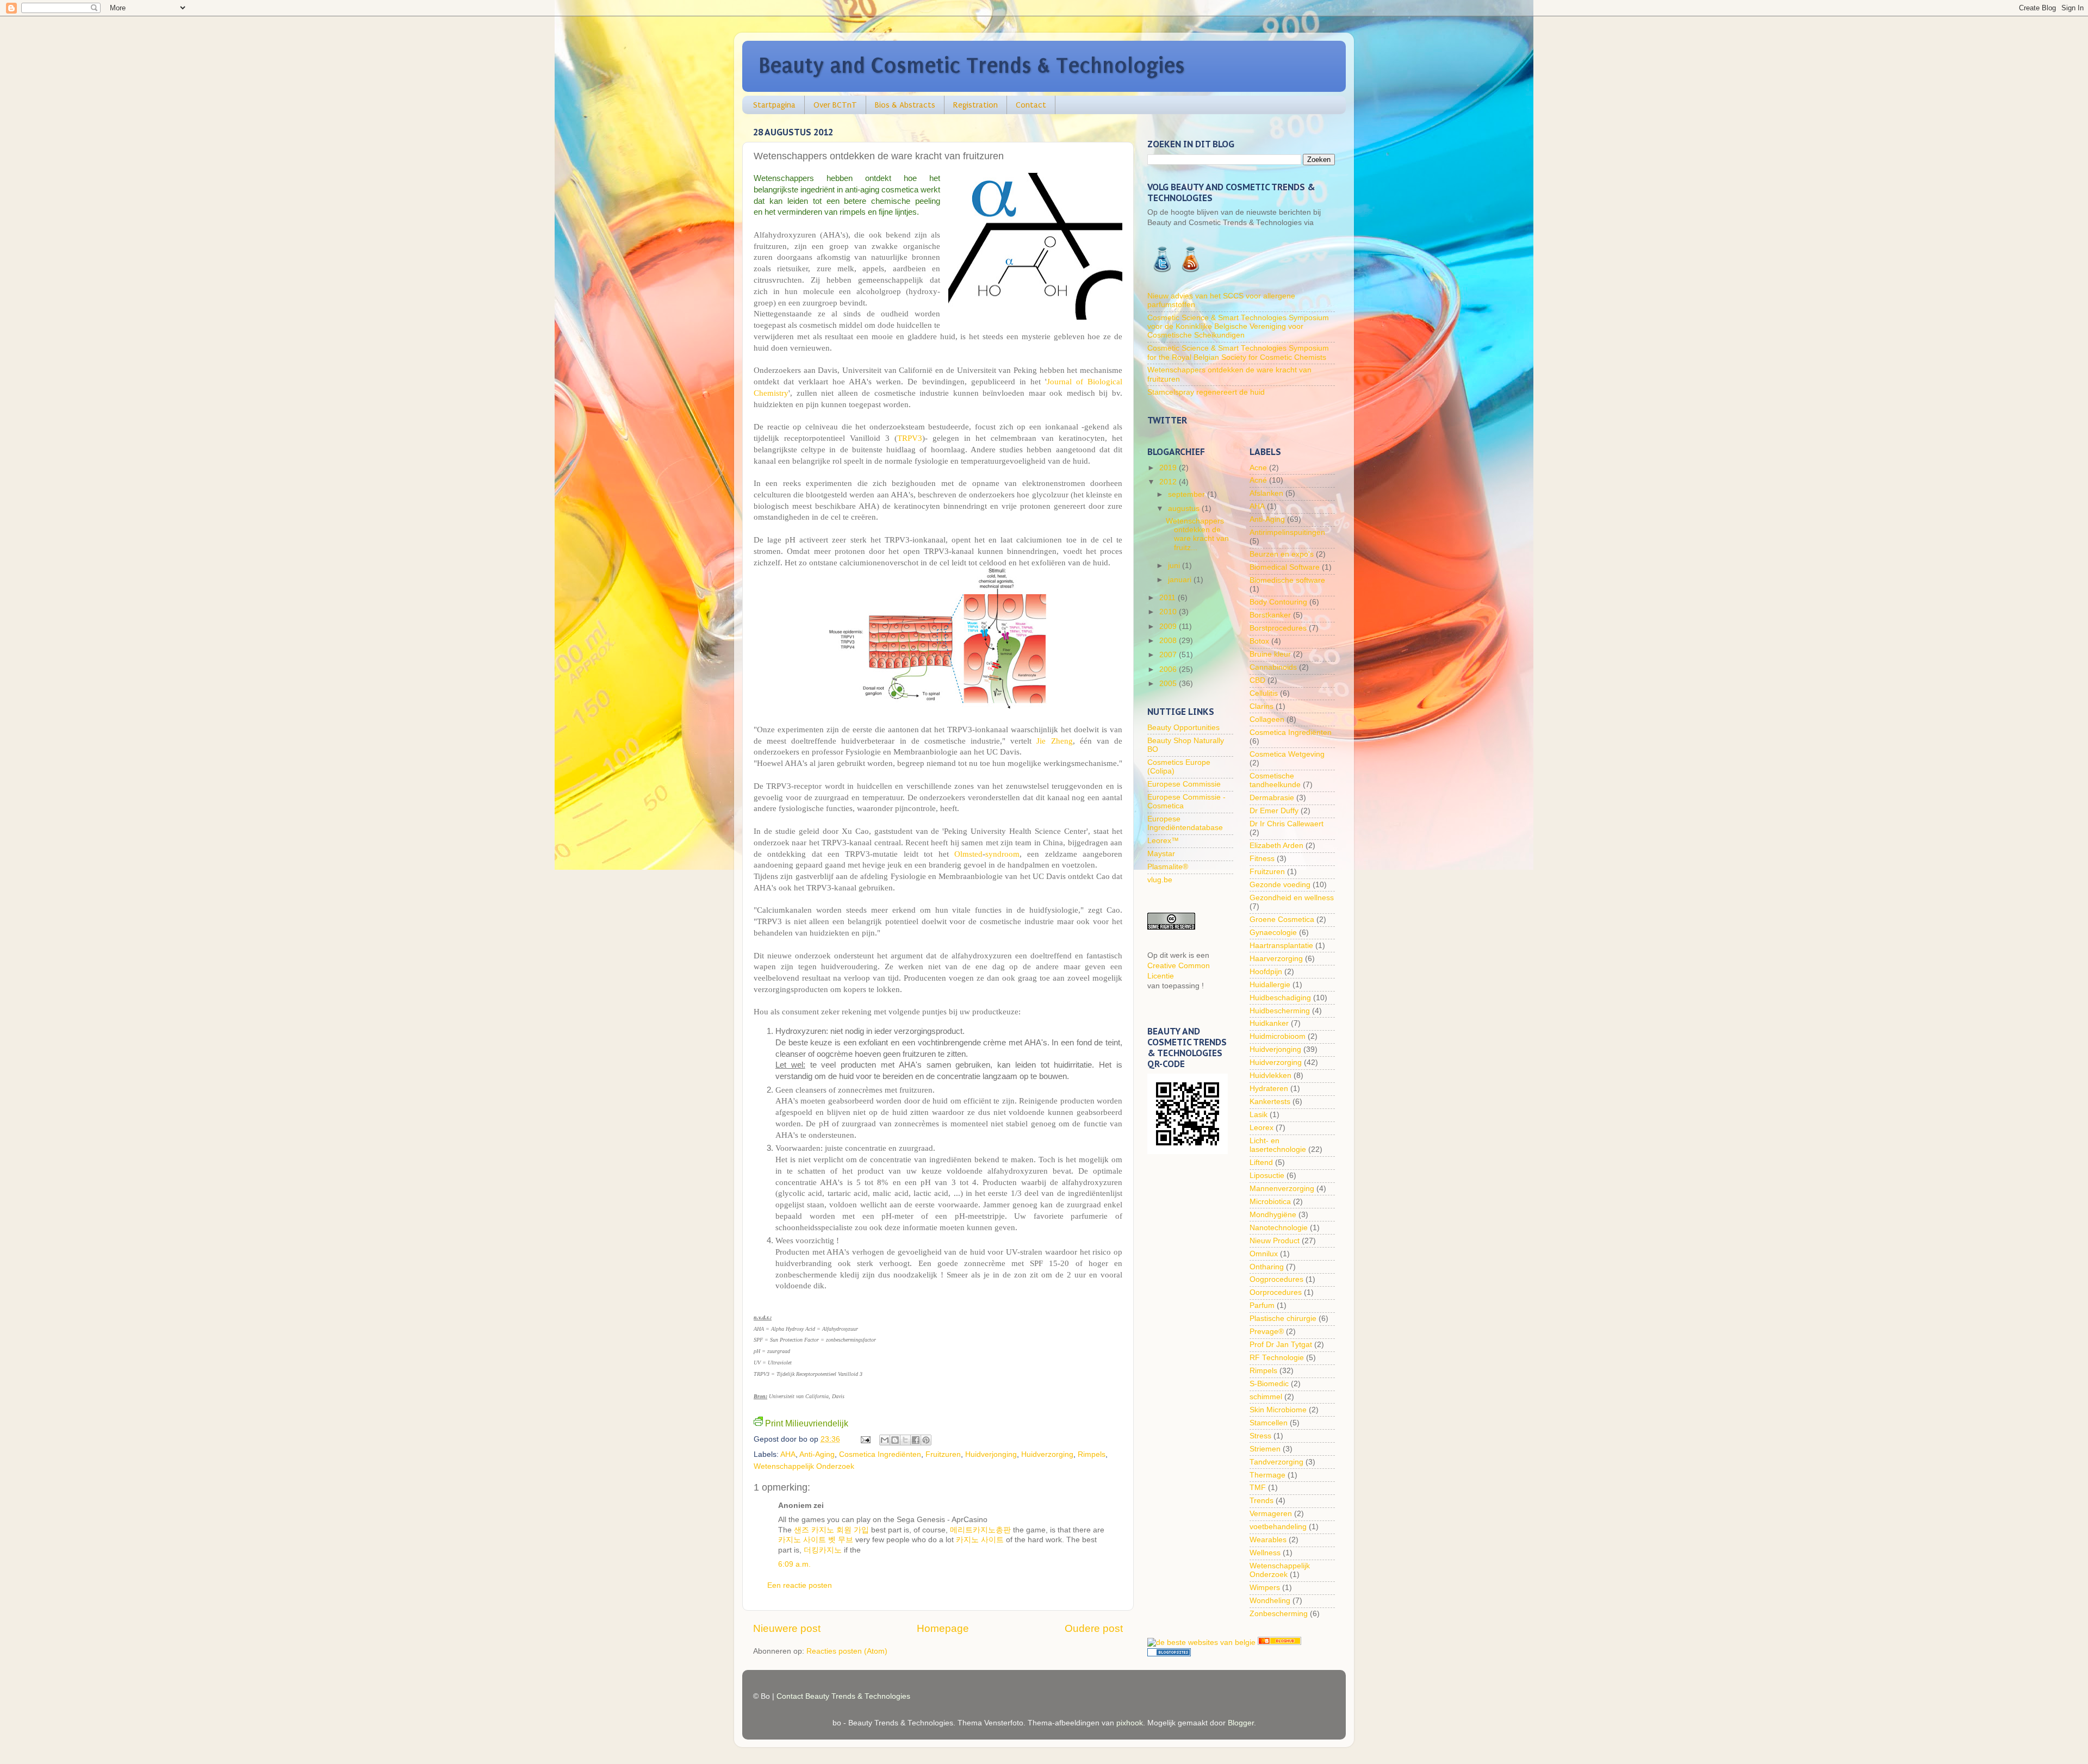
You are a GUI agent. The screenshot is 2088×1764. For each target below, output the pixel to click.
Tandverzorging (1276, 1462)
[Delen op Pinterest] (926, 1440)
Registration (975, 105)
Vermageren (1271, 1514)
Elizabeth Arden (1276, 846)
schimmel (1266, 1397)
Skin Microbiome (1278, 1410)
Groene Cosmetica (1282, 920)
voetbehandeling (1278, 1527)
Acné (1258, 480)
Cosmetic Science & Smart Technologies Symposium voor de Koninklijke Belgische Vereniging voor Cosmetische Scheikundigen (1238, 326)
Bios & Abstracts (905, 105)
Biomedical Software (1285, 567)
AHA (788, 1454)
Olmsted (968, 854)
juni (1175, 566)
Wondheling (1270, 1601)
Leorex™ (1163, 841)
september (1188, 494)
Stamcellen (1269, 1423)
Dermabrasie (1272, 798)
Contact (1031, 105)
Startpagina (774, 105)
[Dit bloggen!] (895, 1440)
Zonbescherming (1279, 1614)
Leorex (1261, 1128)
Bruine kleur (1270, 654)
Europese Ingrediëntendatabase (1185, 823)
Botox (1259, 641)
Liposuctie (1267, 1176)
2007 (1169, 655)
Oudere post (1094, 1628)
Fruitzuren (943, 1454)
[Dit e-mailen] (885, 1440)
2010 (1169, 612)
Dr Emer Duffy (1274, 811)
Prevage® (1267, 1332)
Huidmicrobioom (1278, 1036)
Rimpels (1092, 1454)
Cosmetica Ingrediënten (880, 1454)
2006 (1169, 669)
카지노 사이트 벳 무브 (816, 1540)
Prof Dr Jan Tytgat (1281, 1345)
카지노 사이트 (980, 1540)
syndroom (1002, 854)
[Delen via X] (905, 1440)
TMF (1258, 1488)
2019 (1169, 468)
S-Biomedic (1269, 1384)
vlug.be (1160, 880)
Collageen (1267, 719)
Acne (1258, 468)
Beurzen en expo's (1282, 554)
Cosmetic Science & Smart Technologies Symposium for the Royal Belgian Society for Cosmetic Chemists (1238, 353)
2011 (1169, 598)
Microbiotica (1270, 1202)
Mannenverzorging (1282, 1189)
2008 (1169, 641)
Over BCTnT (835, 105)
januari (1181, 580)
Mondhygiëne (1273, 1215)
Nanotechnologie (1279, 1228)
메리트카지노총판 (980, 1530)
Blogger (1241, 1723)
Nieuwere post (787, 1628)
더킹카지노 (823, 1550)
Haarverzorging (1276, 959)
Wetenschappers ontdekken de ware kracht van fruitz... (1197, 534)
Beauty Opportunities (1183, 728)
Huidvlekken (1270, 1076)
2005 (1169, 684)
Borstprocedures (1278, 628)
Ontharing (1267, 1267)
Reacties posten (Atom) (847, 1651)
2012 (1169, 482)
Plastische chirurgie (1283, 1319)
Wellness (1265, 1553)
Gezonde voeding (1280, 885)
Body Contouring (1278, 602)
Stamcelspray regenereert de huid (1206, 392)
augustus (1185, 509)
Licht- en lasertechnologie (1278, 1145)
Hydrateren (1269, 1089)
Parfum (1262, 1305)
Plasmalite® (1168, 867)
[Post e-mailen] (865, 1439)
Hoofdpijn (1266, 972)
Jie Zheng (1054, 741)
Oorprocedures (1276, 1292)
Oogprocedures (1276, 1279)
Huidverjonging (991, 1454)
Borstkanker (1270, 615)
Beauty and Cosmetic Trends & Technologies (972, 66)
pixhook (1130, 1723)
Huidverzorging (1047, 1454)
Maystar (1161, 854)
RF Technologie (1277, 1358)
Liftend (1261, 1163)
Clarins (1261, 706)
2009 (1169, 627)
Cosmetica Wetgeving (1287, 754)
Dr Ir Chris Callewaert (1287, 824)
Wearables (1268, 1540)
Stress (1260, 1436)
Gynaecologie (1273, 933)
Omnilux (1264, 1254)
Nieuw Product (1275, 1241)
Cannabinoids (1273, 667)
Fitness (1262, 859)
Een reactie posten (800, 1585)
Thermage (1267, 1475)
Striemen (1265, 1449)
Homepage (943, 1628)
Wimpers (1265, 1588)
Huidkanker (1269, 1023)
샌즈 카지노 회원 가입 (831, 1530)
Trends (1261, 1501)
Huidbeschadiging (1280, 998)
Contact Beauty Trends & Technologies (843, 1696)
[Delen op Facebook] (916, 1440)
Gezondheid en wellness (1292, 898)
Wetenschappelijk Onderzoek (804, 1466)
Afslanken (1266, 493)
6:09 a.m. (794, 1564)
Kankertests (1270, 1102)
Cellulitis (1264, 693)
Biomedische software (1287, 580)
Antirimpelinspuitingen (1287, 532)
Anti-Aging (817, 1454)
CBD (1257, 680)
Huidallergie (1270, 985)
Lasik (1259, 1115)
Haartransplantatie (1281, 946)
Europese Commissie (1184, 784)
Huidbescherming (1280, 1011)
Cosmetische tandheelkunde (1275, 780)
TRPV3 (910, 438)
